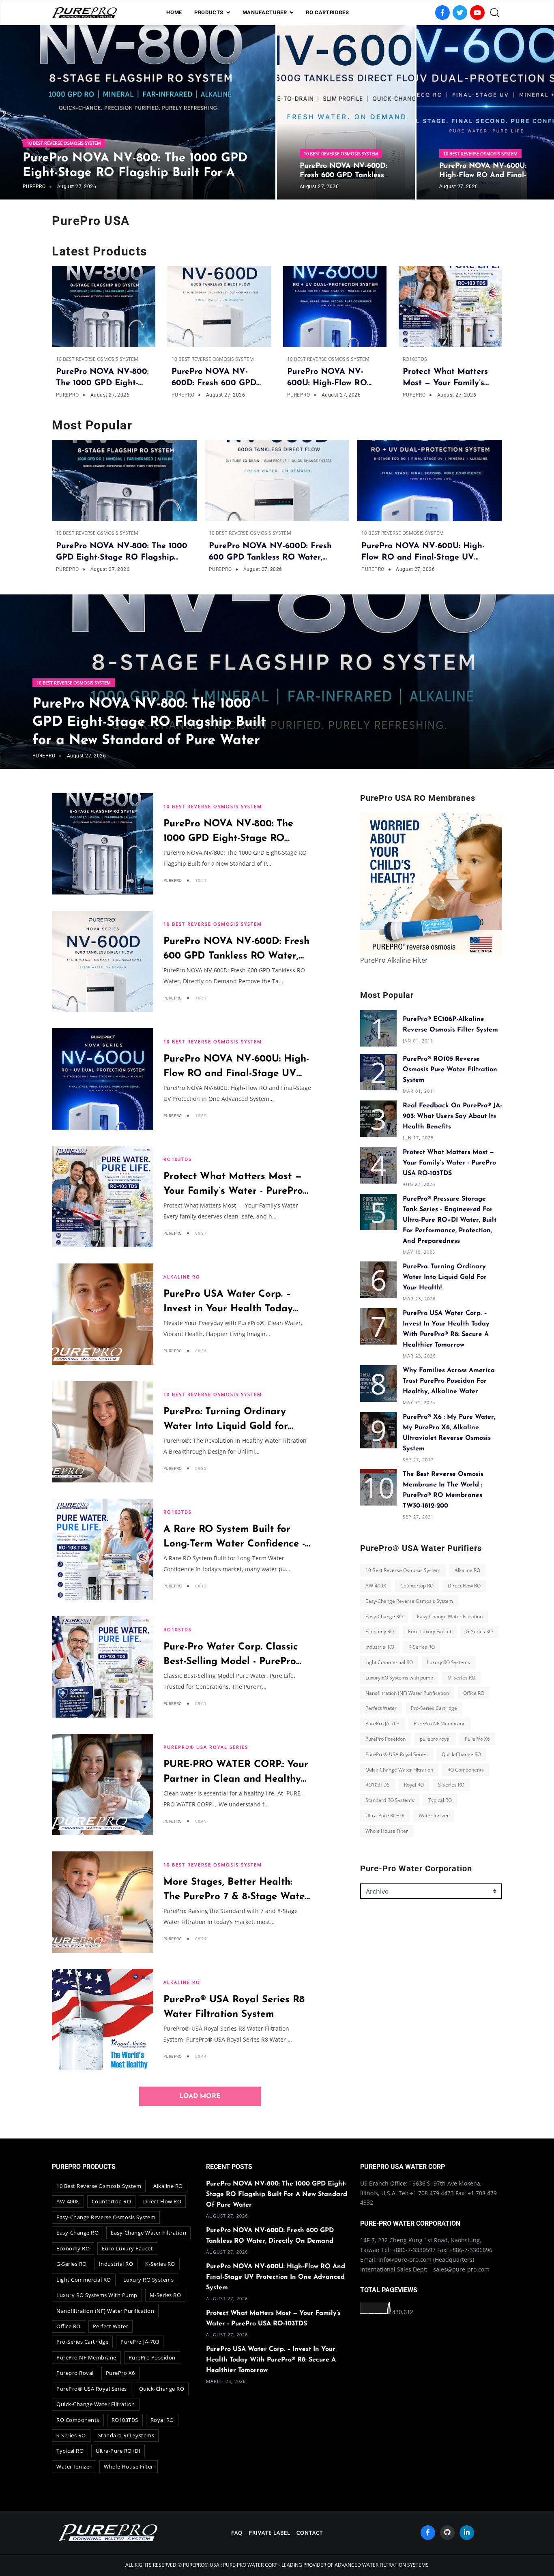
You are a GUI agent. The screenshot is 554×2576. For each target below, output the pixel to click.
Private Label (269, 2533)
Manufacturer (265, 12)
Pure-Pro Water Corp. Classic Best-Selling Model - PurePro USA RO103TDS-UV (231, 1662)
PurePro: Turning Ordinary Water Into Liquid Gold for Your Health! (226, 1426)
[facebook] (428, 2533)
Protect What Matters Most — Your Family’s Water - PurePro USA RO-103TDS (233, 1191)
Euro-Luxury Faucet (430, 1631)
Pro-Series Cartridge (434, 1708)
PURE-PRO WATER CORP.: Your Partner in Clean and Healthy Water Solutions (236, 1779)
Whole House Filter (387, 1831)
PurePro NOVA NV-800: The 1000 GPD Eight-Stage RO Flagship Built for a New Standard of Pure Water (135, 173)
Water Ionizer (434, 1816)
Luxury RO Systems (449, 1662)
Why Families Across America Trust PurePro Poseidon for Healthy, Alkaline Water (449, 1381)
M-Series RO (461, 1678)
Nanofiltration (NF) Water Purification (407, 1693)
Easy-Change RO (384, 1616)
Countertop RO (417, 1586)
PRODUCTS (209, 12)
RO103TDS (415, 359)
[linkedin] (467, 2533)
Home (174, 12)
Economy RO (380, 1631)
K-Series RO (422, 1647)
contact (310, 2533)
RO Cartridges (327, 12)
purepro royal (435, 1739)
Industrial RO (380, 1647)
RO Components (466, 1769)
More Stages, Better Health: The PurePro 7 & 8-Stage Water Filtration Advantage (236, 1897)
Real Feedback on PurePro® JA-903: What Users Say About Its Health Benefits (452, 1116)
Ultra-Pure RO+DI (385, 1816)
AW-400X (376, 1586)
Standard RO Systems (390, 1800)
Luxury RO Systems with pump (399, 1678)
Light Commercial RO (389, 1662)
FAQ (237, 2533)
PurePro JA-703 (382, 1723)
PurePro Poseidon (385, 1739)
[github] (447, 2533)
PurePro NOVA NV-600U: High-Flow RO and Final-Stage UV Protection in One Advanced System (276, 2277)
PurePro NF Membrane (440, 1723)
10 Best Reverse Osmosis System (64, 143)
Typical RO (440, 1800)
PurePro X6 (477, 1739)
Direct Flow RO (464, 1586)
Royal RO (414, 1785)
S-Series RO (451, 1785)
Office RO (474, 1693)
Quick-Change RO (461, 1754)
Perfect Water (381, 1708)
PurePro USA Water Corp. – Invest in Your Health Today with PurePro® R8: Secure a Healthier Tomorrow (271, 2360)
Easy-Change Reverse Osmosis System (409, 1601)
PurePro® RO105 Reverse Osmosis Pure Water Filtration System (450, 1070)
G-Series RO (479, 1631)
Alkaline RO (182, 1277)
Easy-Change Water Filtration (450, 1616)
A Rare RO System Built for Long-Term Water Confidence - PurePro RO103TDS (234, 1544)
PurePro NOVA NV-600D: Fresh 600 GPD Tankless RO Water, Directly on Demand (236, 956)
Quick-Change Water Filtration (399, 1769)
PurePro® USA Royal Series (206, 1747)
